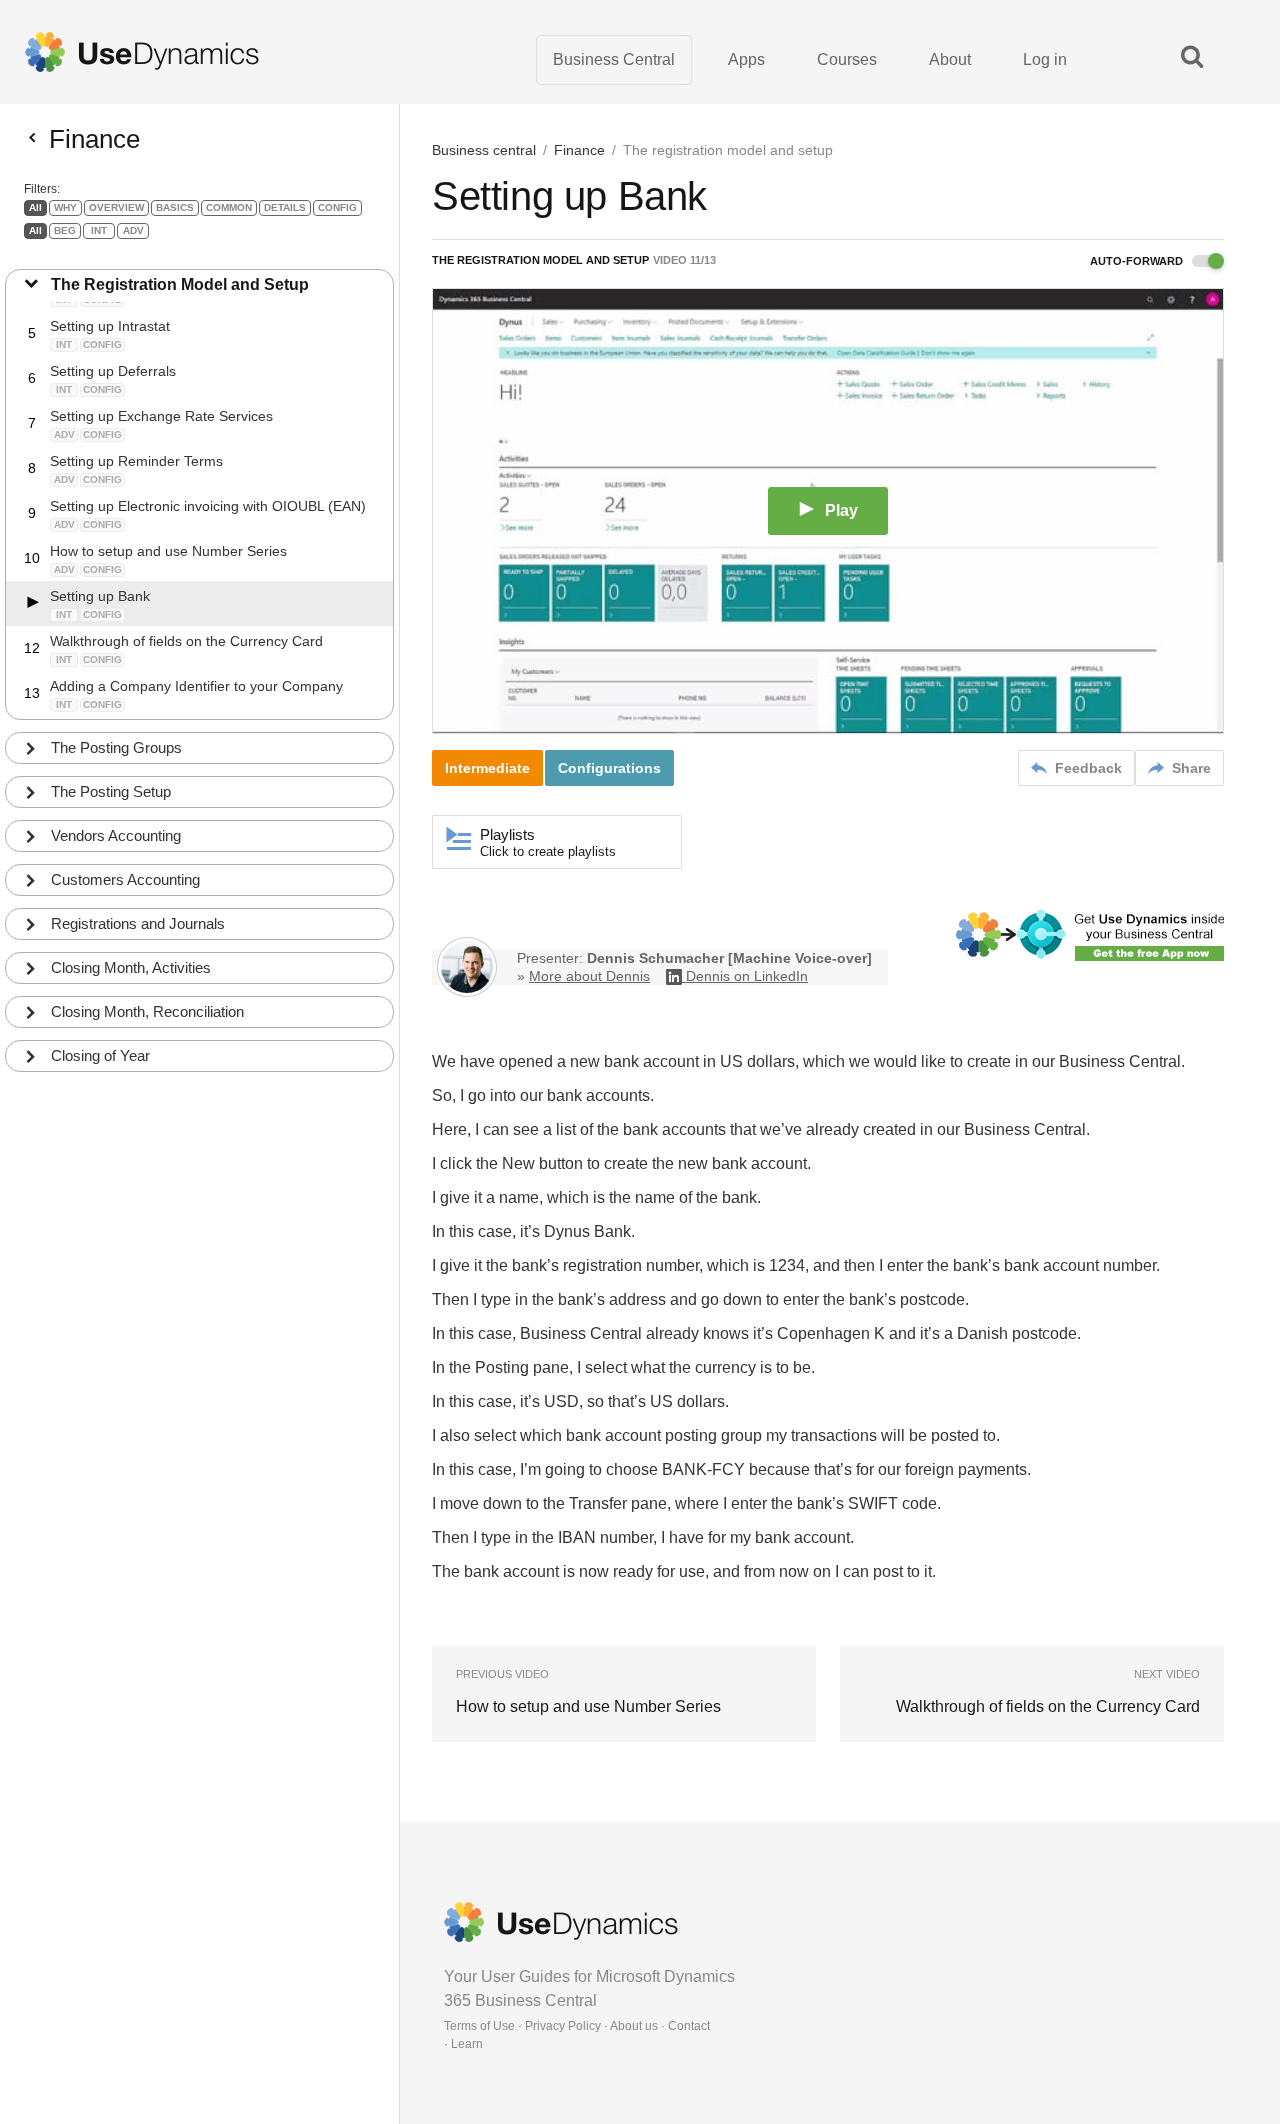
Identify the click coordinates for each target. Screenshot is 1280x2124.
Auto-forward (1138, 261)
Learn (467, 2044)
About (950, 59)
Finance (579, 150)
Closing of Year (100, 1055)
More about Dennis (589, 976)
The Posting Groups (116, 747)
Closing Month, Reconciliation (147, 1011)
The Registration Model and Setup (180, 284)
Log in (1045, 59)
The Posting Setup (111, 791)
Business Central (614, 59)
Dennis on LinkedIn (747, 976)
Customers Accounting (125, 879)
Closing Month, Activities (131, 967)
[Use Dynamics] (142, 52)
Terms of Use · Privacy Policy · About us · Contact (577, 2026)
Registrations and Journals (138, 923)
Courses (847, 59)
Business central (484, 150)
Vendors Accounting (116, 835)
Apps (746, 59)
